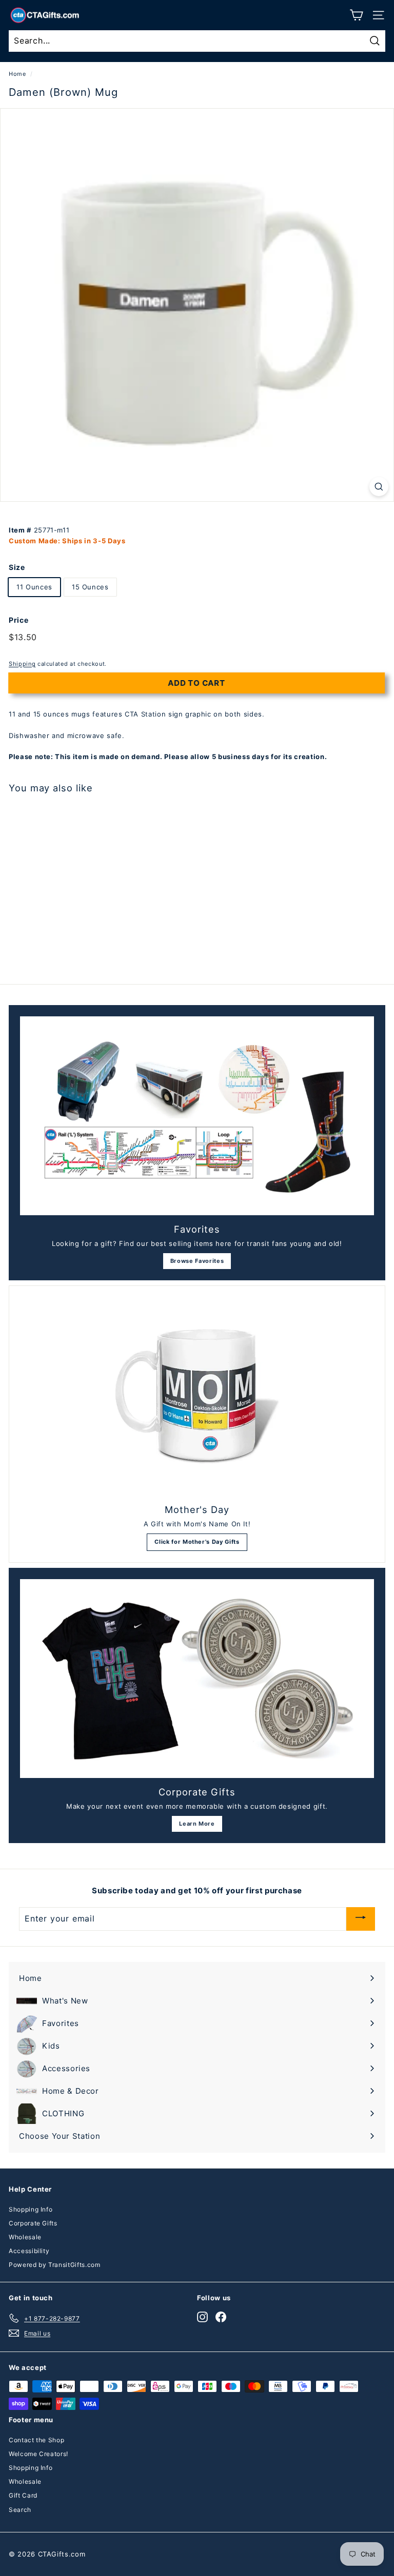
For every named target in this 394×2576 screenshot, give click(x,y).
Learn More (197, 1824)
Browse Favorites (197, 1261)
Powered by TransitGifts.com (55, 2265)
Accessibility (29, 2251)
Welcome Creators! (38, 2454)
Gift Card (23, 2495)
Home (17, 74)
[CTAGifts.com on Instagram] (202, 2316)
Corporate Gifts (33, 2223)
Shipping (22, 664)
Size (17, 567)
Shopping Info (31, 2209)
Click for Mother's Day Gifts (197, 1542)
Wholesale (25, 2237)
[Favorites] (197, 1116)
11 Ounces (34, 587)
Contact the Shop (36, 2440)
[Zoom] (379, 487)
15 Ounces (90, 587)
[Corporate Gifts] (197, 1679)
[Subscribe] (361, 1919)
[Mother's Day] (197, 1396)
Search (20, 2510)
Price (18, 620)
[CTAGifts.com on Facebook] (221, 2316)
